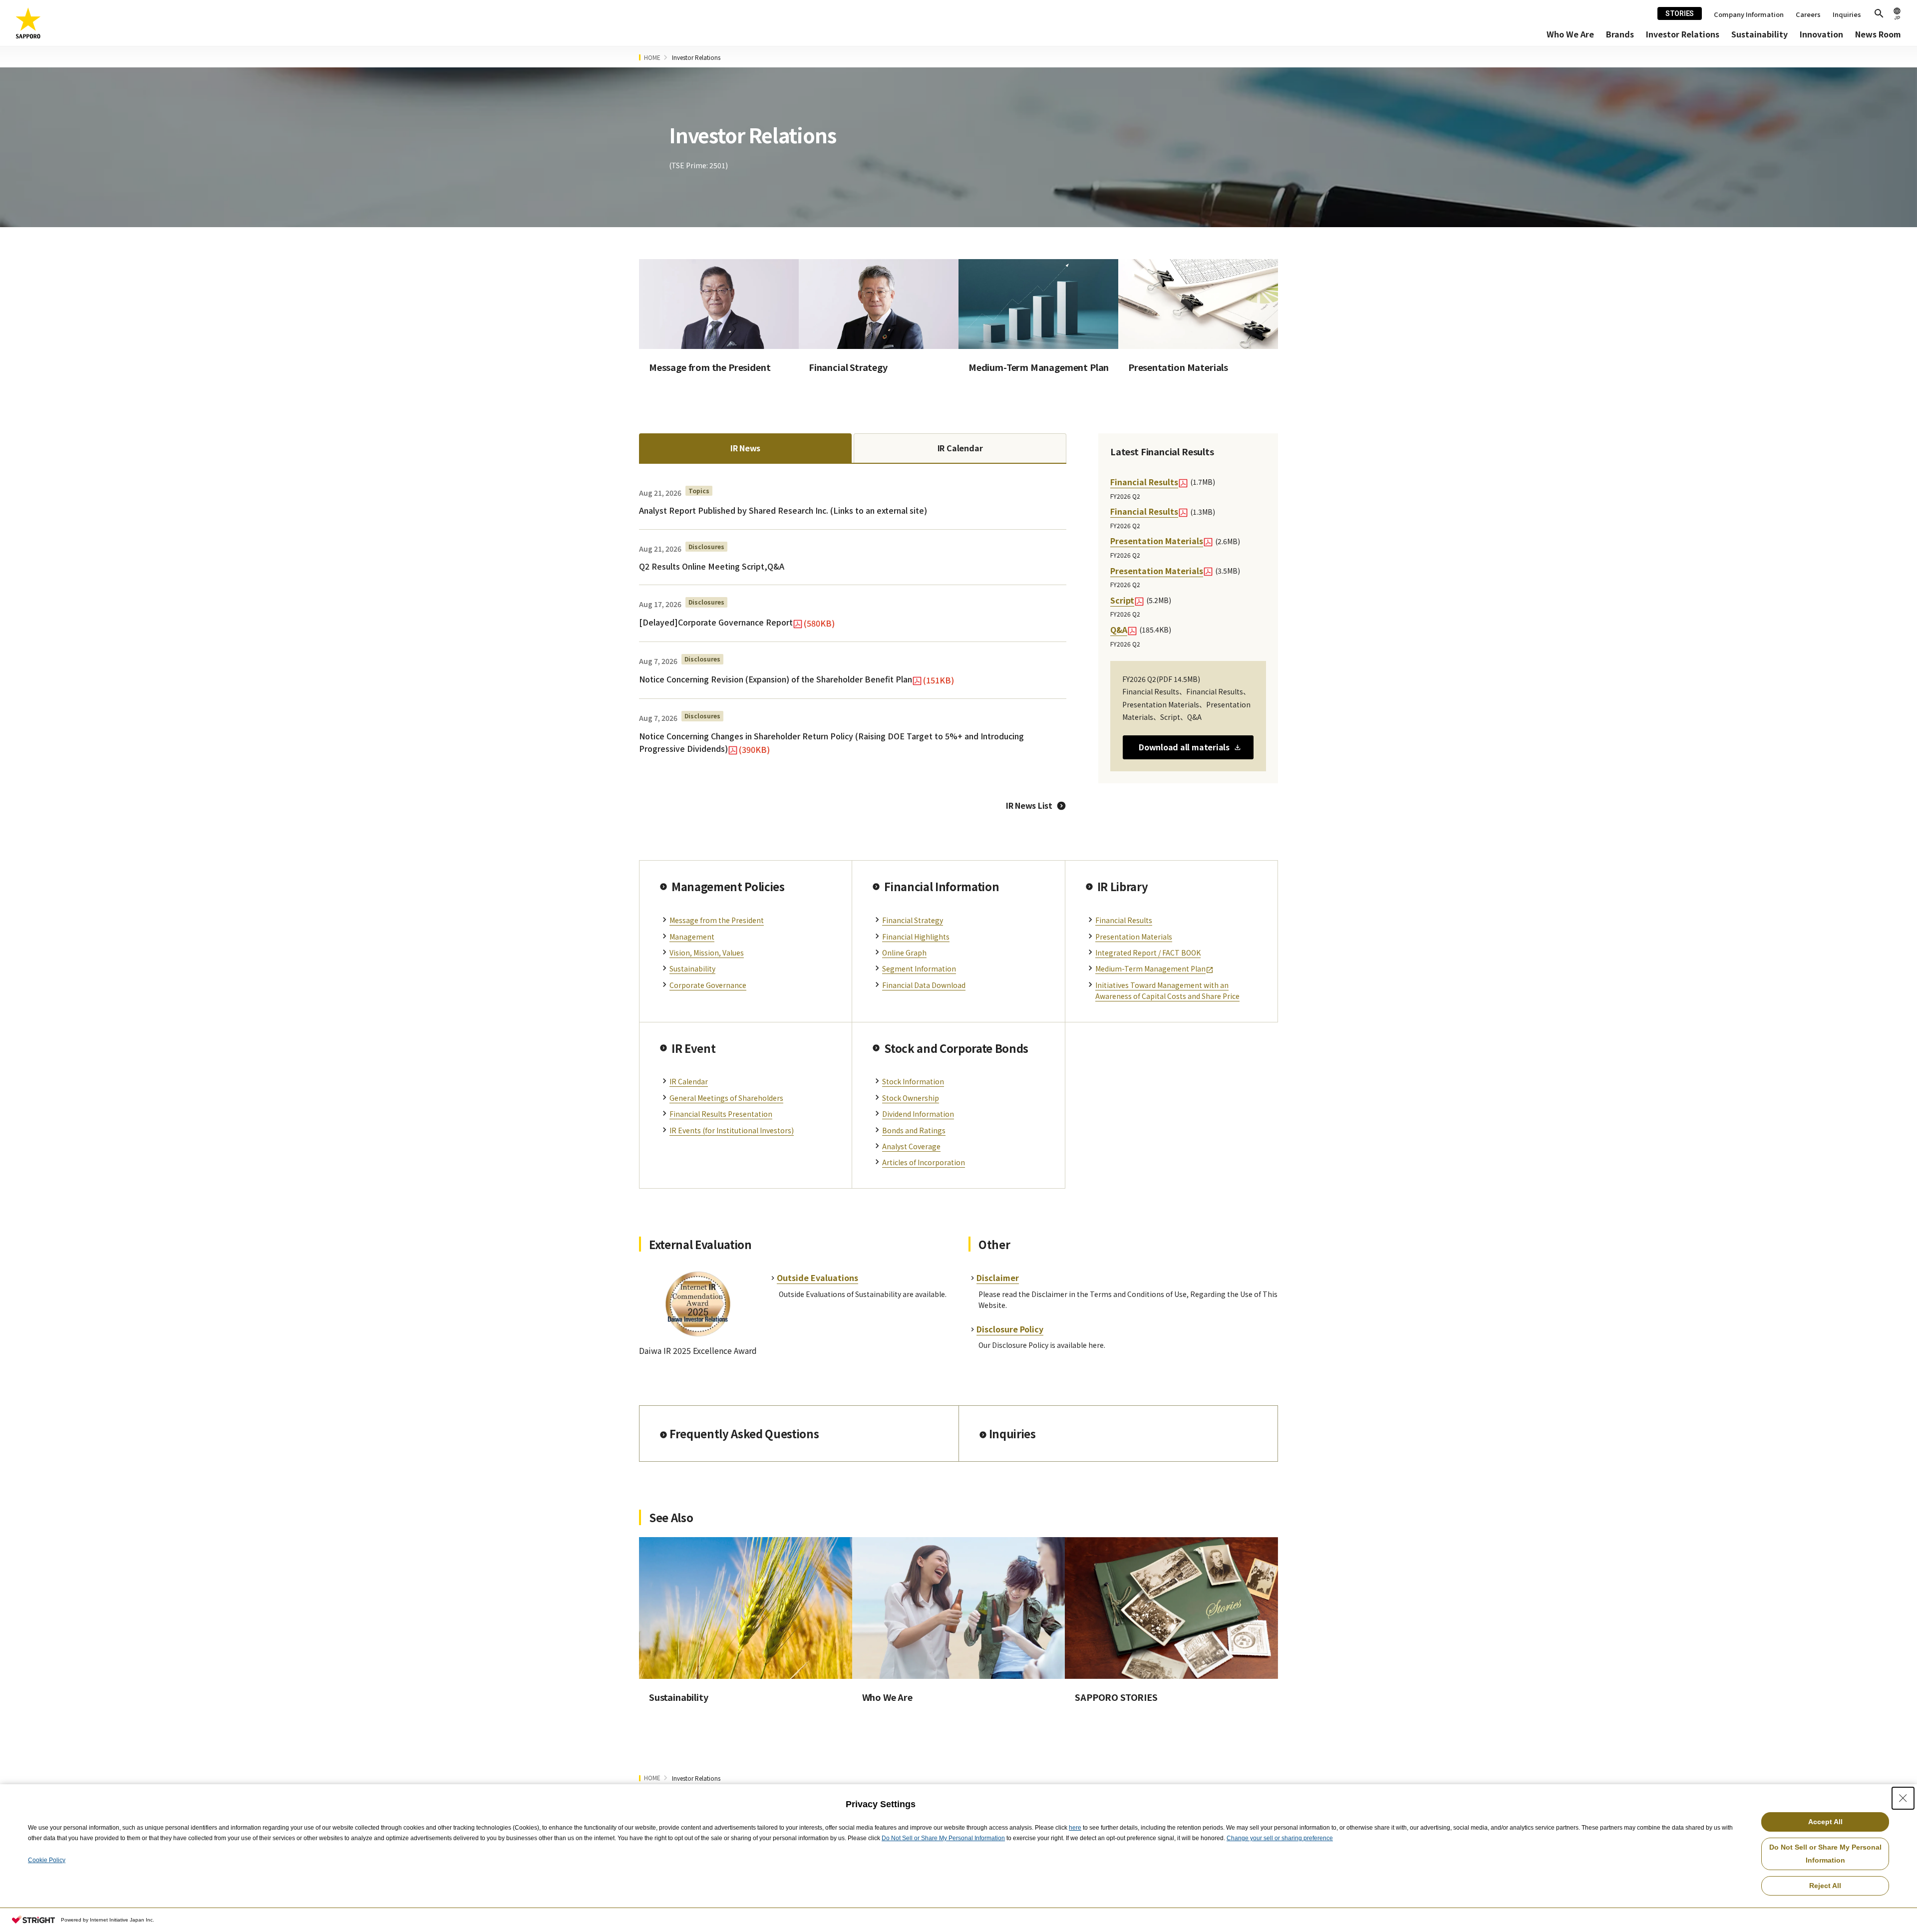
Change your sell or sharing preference (1280, 1838)
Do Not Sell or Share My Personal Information (943, 1838)
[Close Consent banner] (1903, 1798)
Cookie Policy (47, 1860)
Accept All (1825, 1822)
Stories (1680, 13)
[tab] (745, 448)
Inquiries (1847, 14)
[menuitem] (1570, 34)
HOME (652, 57)
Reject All (1825, 1886)
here (1075, 1828)
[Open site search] (1879, 13)
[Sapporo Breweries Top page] (28, 23)
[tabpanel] (853, 621)
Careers (1808, 14)
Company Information (1749, 14)
